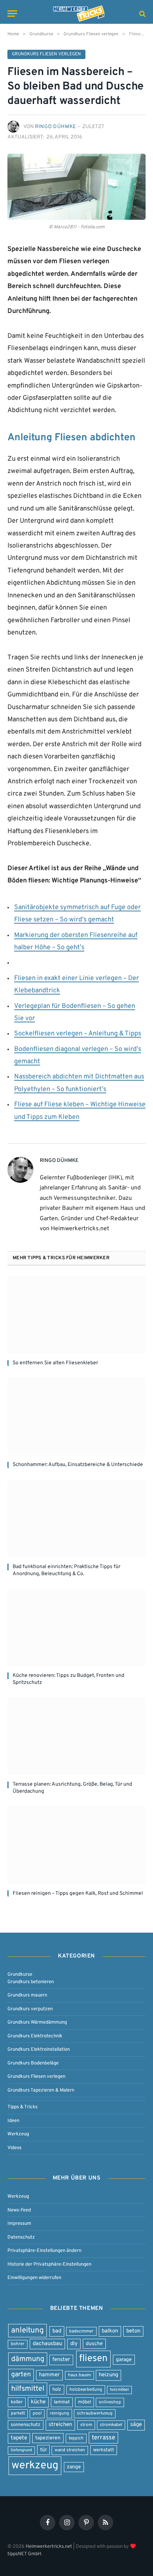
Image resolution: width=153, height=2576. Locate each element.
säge (136, 2425)
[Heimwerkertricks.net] (79, 14)
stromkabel (111, 2425)
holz (57, 2389)
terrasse (103, 2438)
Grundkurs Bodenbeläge (33, 2063)
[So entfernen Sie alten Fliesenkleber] (76, 1315)
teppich (76, 2438)
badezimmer (81, 2331)
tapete (19, 2438)
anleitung (27, 2330)
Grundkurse (20, 1974)
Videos (14, 2147)
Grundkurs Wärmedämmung (37, 2022)
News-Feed (19, 2210)
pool (37, 2413)
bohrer (18, 2344)
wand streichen (70, 2450)
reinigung (59, 2413)
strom (86, 2425)
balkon (110, 2331)
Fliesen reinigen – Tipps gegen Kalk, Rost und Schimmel (78, 1893)
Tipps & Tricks (22, 2107)
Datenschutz (21, 2237)
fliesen (93, 2359)
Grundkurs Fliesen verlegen (46, 54)
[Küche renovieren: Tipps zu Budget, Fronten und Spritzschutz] (76, 1627)
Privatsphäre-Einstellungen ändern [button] (44, 2251)
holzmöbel (119, 2390)
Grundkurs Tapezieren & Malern (41, 2090)
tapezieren (48, 2438)
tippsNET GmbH (24, 2554)
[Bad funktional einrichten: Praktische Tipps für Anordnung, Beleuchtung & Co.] (76, 1519)
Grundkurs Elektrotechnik (35, 2036)
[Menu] (12, 14)
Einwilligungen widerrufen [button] (34, 2278)
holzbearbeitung (86, 2390)
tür (43, 2450)
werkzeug (35, 2466)
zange (74, 2467)
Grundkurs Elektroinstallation (39, 2049)
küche (38, 2402)
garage (124, 2360)
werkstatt (104, 2450)
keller (17, 2402)
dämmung (28, 2359)
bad (57, 2331)
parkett (18, 2413)
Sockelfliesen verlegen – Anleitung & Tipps (78, 1034)
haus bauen (79, 2375)
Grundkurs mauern (27, 1995)
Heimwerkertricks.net (49, 2546)
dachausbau (47, 2344)
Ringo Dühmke (56, 127)
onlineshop (110, 2402)
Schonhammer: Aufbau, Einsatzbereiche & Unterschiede (78, 1465)
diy (74, 2344)
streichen (60, 2425)
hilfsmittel (28, 2389)
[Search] (142, 14)
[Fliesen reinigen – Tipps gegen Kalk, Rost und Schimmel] (76, 1845)
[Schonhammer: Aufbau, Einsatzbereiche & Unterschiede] (76, 1416)
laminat (62, 2402)
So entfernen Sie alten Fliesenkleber (55, 1363)
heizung (108, 2375)
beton (133, 2331)
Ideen (13, 2120)
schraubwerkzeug (95, 2413)
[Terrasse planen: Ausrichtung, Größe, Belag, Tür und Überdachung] (76, 1736)
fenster (61, 2360)
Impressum (19, 2224)
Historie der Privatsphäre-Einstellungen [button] (49, 2264)
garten (21, 2375)
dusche (94, 2344)
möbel (84, 2402)
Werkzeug (18, 2134)
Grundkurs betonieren (31, 1981)
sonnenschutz (26, 2425)
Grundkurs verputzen (30, 2009)
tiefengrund (21, 2450)
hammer (49, 2375)
